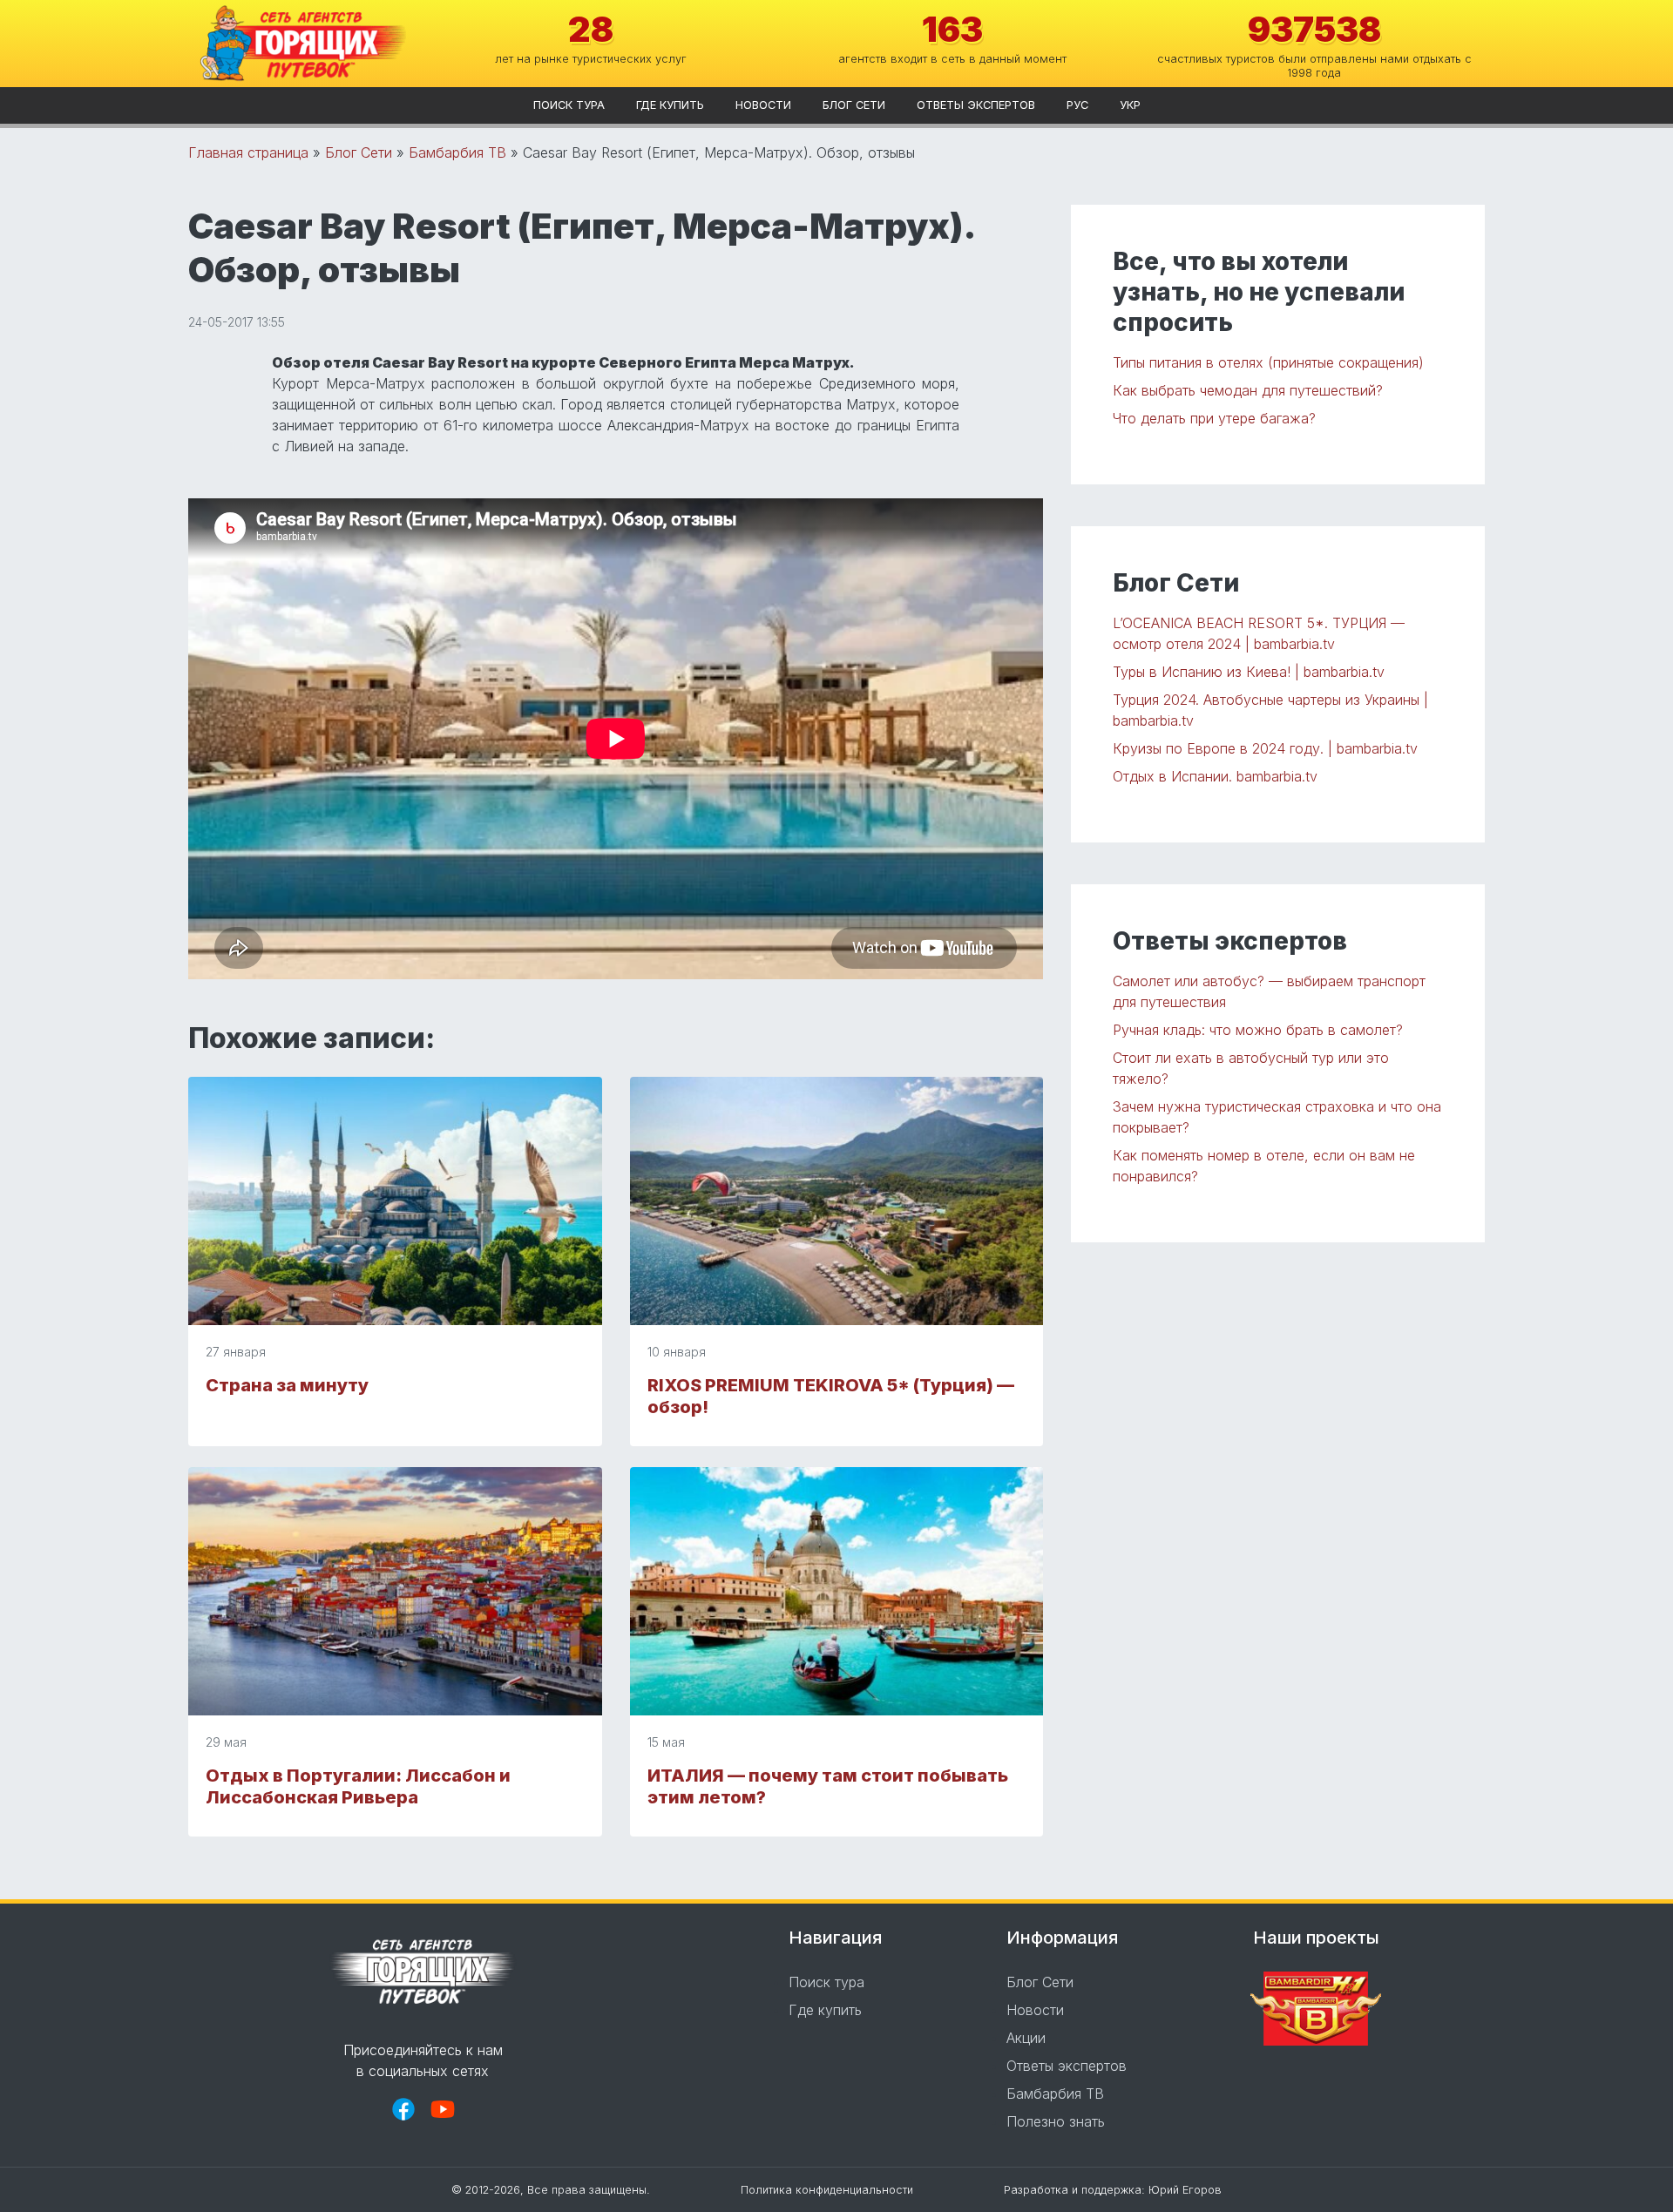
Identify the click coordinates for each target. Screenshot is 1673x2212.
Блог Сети (854, 105)
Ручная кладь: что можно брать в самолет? (1258, 1030)
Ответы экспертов (976, 105)
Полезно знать (1056, 2121)
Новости (763, 105)
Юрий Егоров (1185, 2190)
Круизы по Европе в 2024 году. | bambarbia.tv (1265, 748)
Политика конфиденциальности (827, 2190)
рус (1077, 105)
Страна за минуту (287, 1385)
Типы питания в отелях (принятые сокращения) (1268, 362)
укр (1130, 105)
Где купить (670, 105)
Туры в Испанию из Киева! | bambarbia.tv (1249, 672)
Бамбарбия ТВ (457, 152)
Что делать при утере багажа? (1214, 418)
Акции (1026, 2038)
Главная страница (248, 152)
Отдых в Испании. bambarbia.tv (1215, 776)
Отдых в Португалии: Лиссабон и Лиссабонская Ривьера (358, 1786)
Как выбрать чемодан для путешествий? (1248, 390)
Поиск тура (569, 105)
